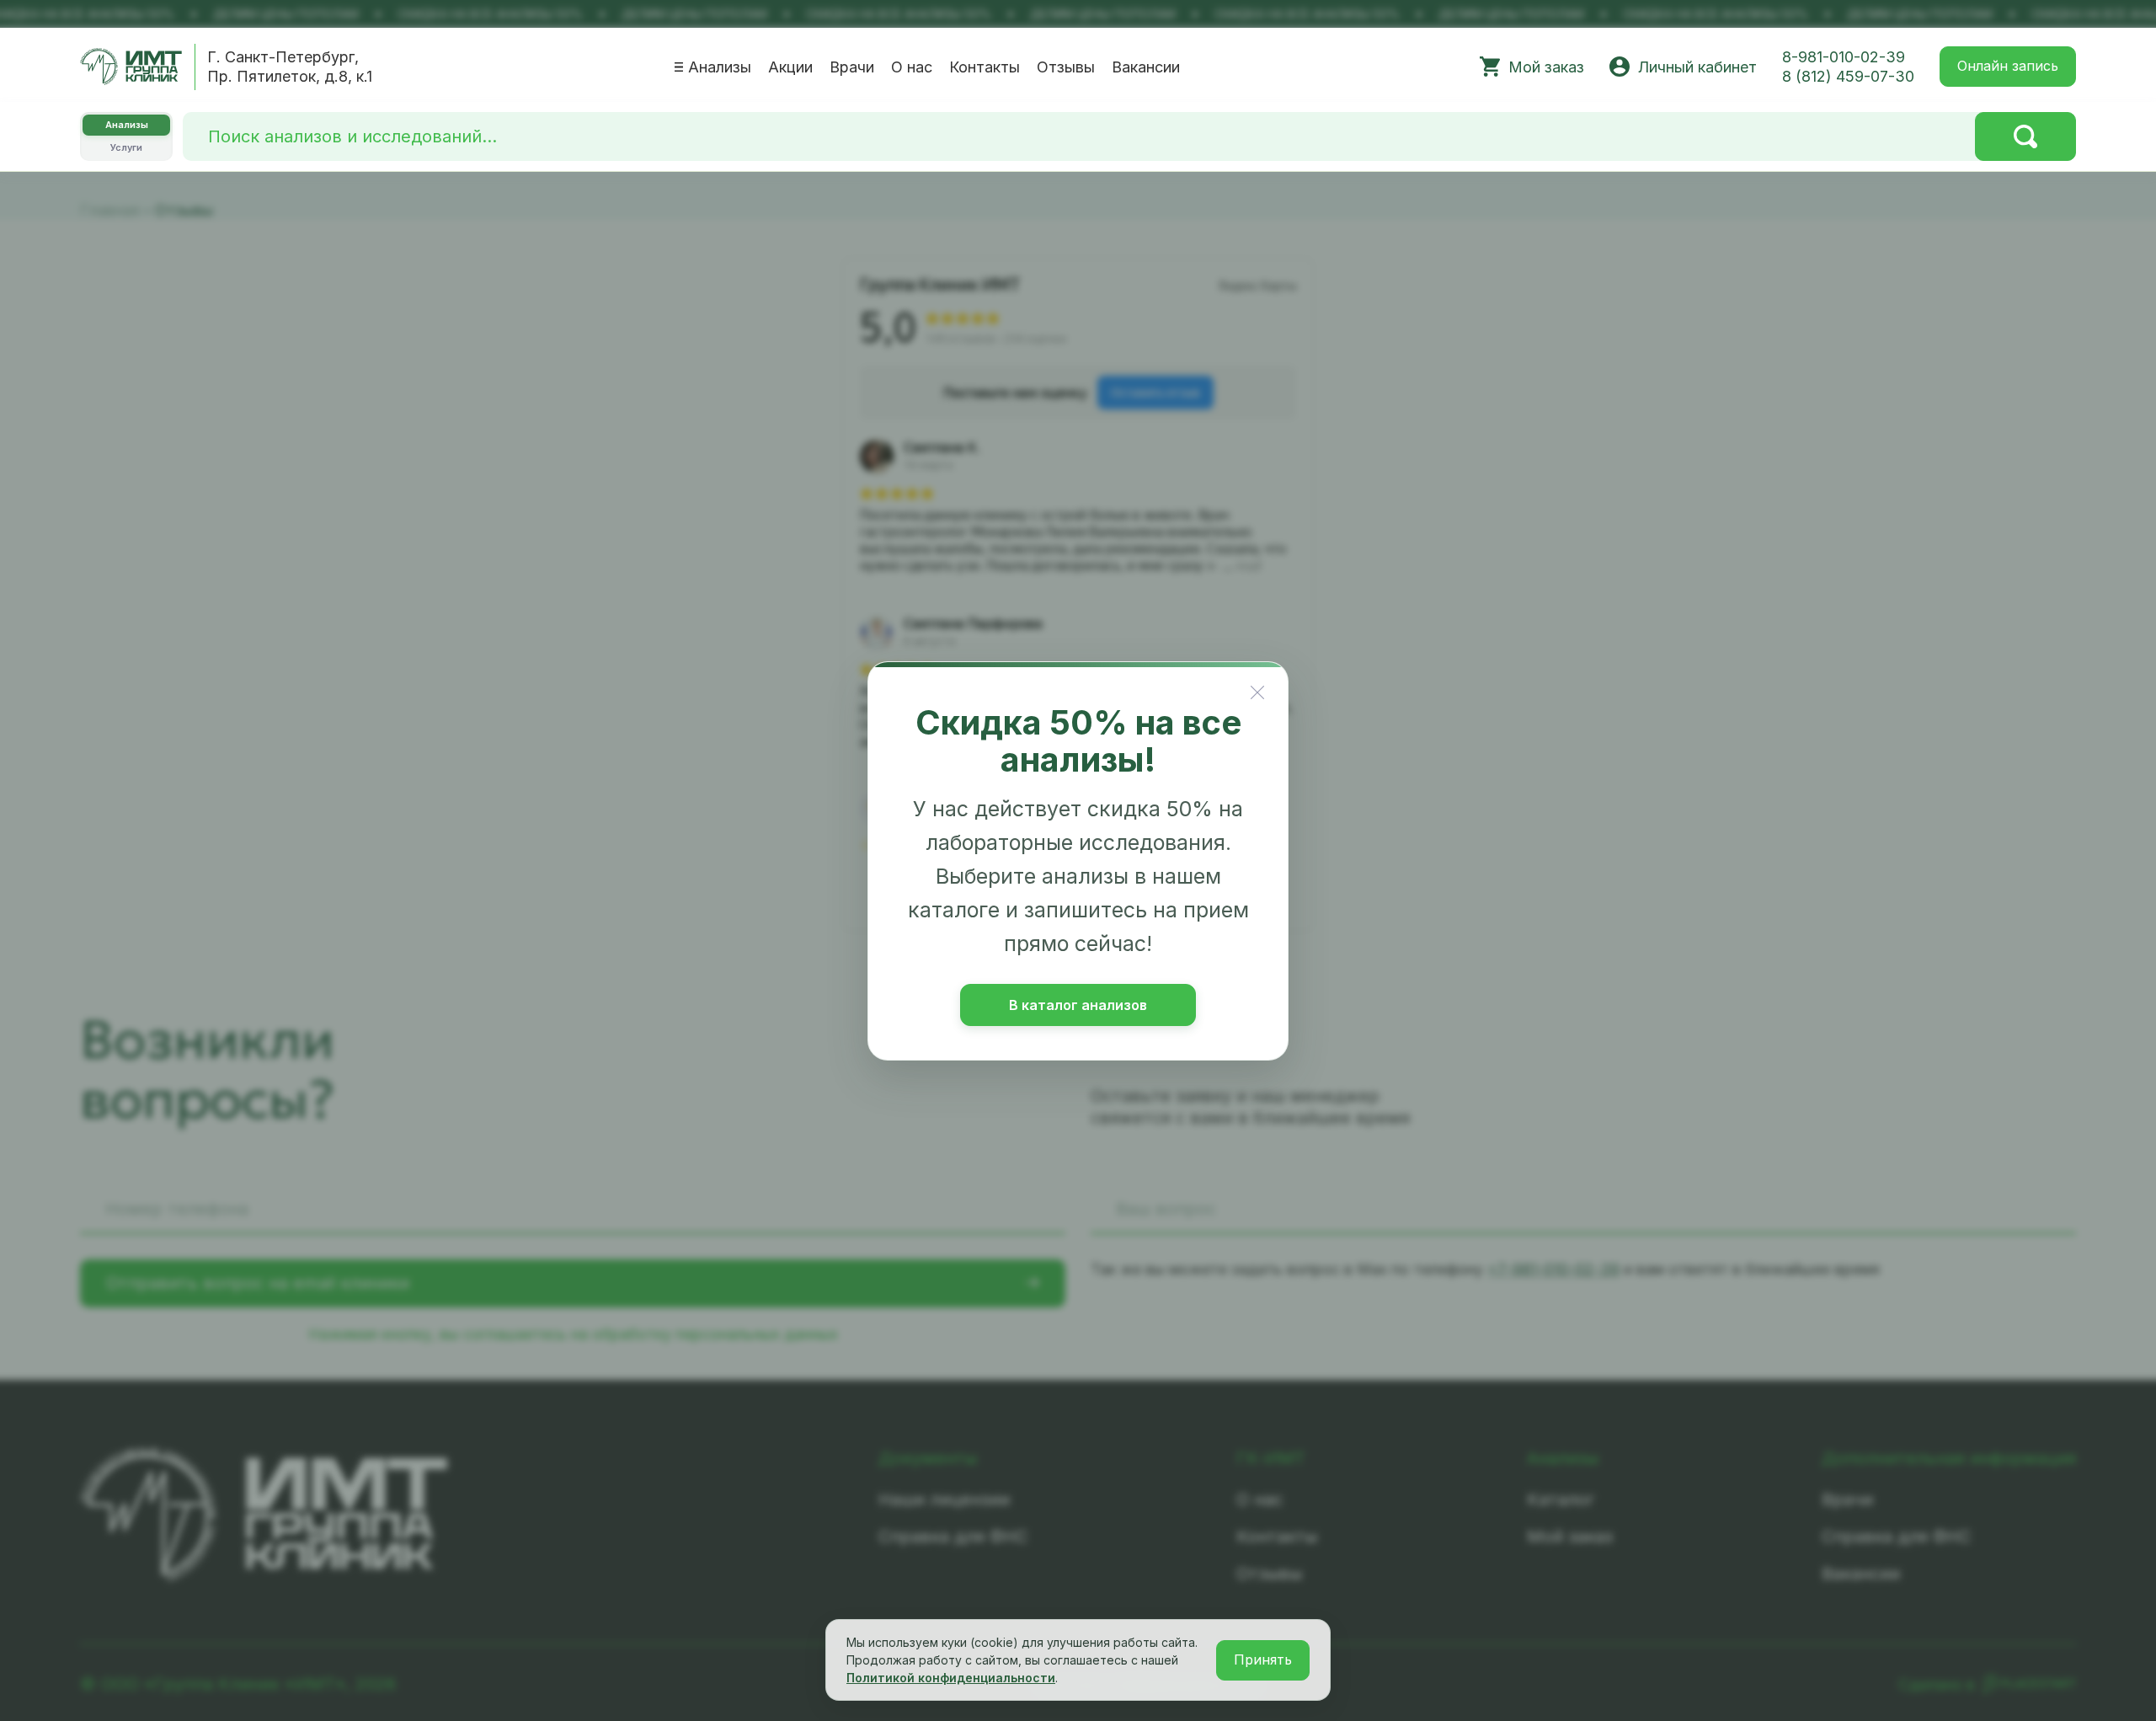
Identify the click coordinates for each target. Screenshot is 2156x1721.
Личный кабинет (1697, 67)
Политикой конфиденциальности (951, 1678)
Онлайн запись (2008, 66)
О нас (912, 67)
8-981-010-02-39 (1844, 57)
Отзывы (1066, 67)
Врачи (852, 67)
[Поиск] (2025, 136)
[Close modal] (1257, 692)
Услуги (126, 147)
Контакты (985, 67)
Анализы (720, 67)
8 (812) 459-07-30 (1848, 76)
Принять (1263, 1660)
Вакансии (1146, 67)
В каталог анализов (1078, 1005)
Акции (790, 67)
